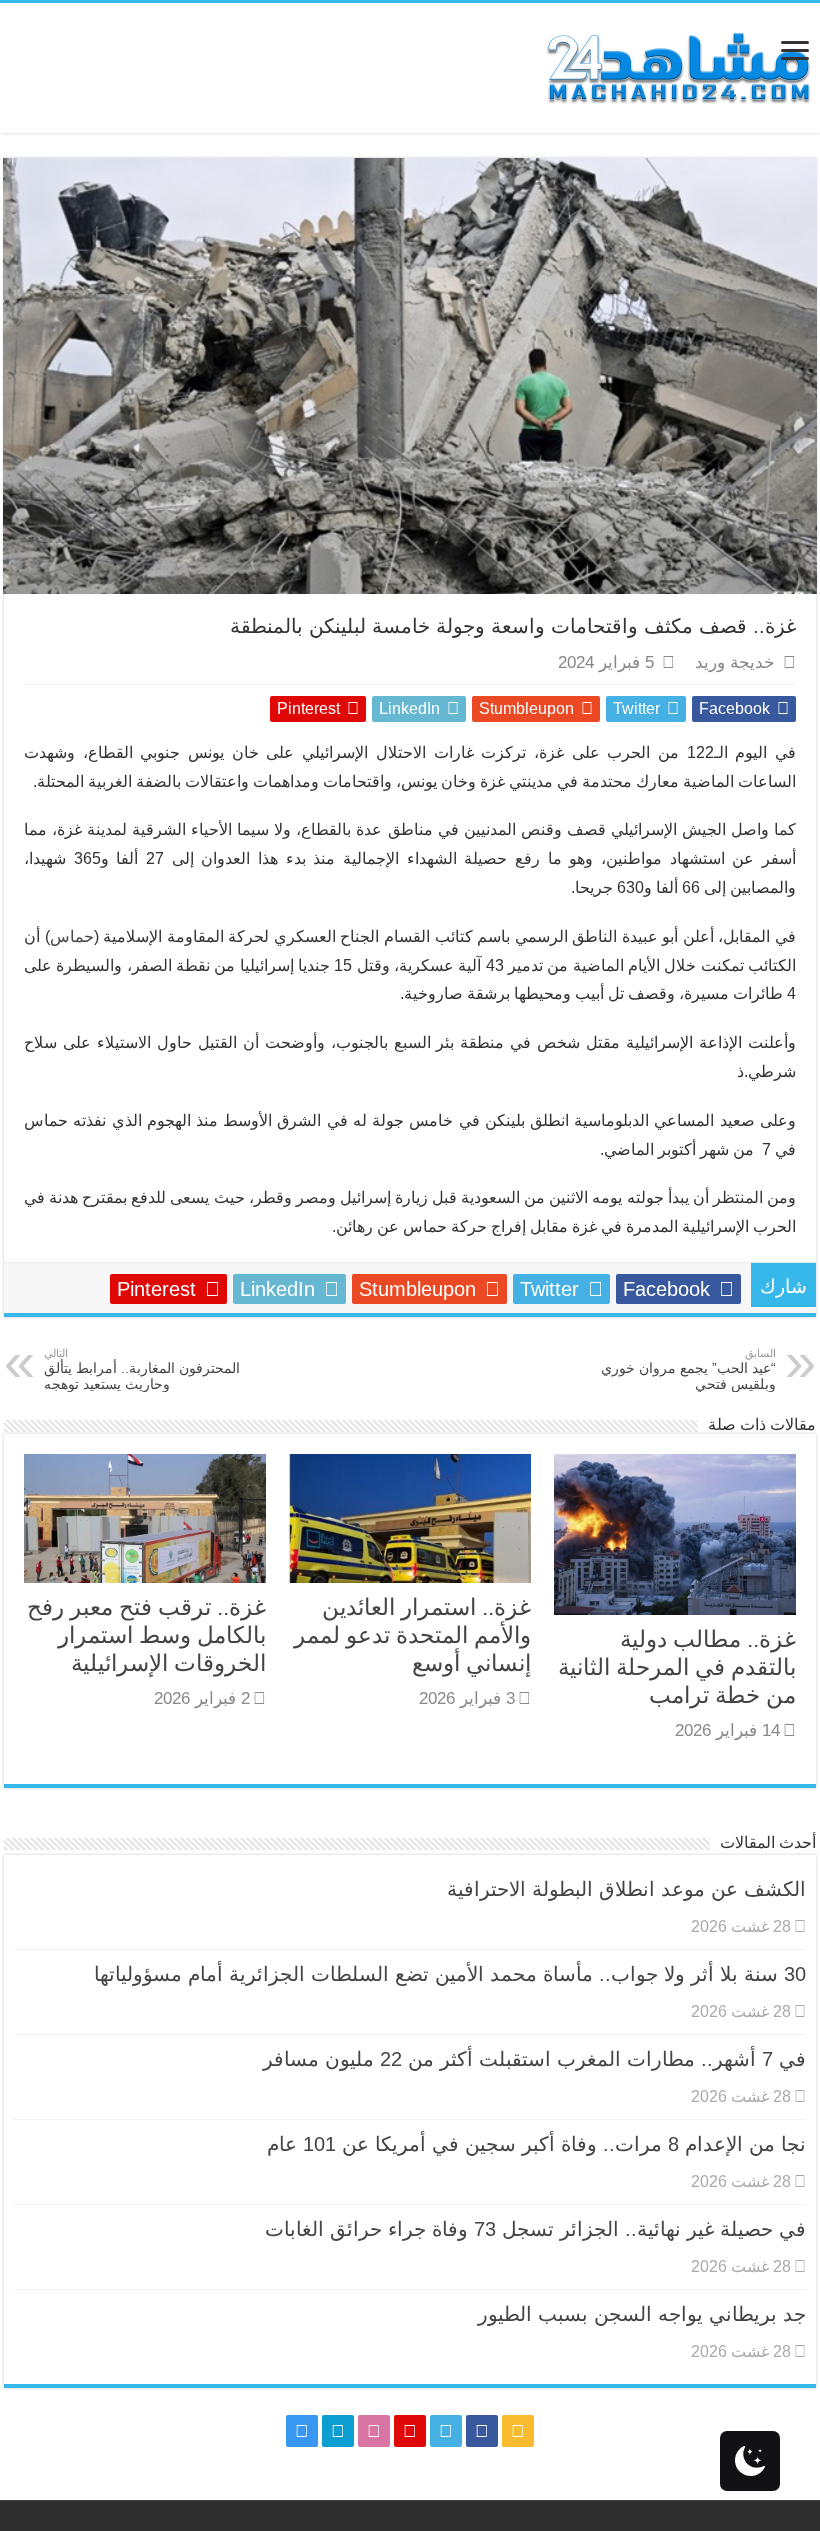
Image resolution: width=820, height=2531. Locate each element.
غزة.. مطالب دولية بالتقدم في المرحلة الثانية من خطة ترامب (677, 1667)
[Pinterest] (410, 2431)
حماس (72, 936)
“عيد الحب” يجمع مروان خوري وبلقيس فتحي (688, 1369)
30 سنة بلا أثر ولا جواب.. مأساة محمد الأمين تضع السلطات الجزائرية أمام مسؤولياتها (450, 1974)
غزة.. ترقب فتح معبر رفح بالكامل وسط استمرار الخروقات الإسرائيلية (146, 1635)
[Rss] (518, 2431)
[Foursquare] (338, 2431)
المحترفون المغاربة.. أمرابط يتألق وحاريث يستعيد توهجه (142, 1369)
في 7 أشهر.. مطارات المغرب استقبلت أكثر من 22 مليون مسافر (534, 2059)
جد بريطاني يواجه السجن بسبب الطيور (642, 2314)
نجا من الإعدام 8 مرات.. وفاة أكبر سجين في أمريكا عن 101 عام (536, 2144)
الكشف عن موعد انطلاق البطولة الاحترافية (626, 1889)
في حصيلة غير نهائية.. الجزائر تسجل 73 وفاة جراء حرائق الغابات (535, 2229)
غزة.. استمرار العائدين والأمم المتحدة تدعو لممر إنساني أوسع (412, 1635)
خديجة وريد (735, 662)
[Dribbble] (374, 2431)
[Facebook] (482, 2431)
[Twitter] (446, 2431)
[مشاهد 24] (677, 65)
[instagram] (302, 2431)
